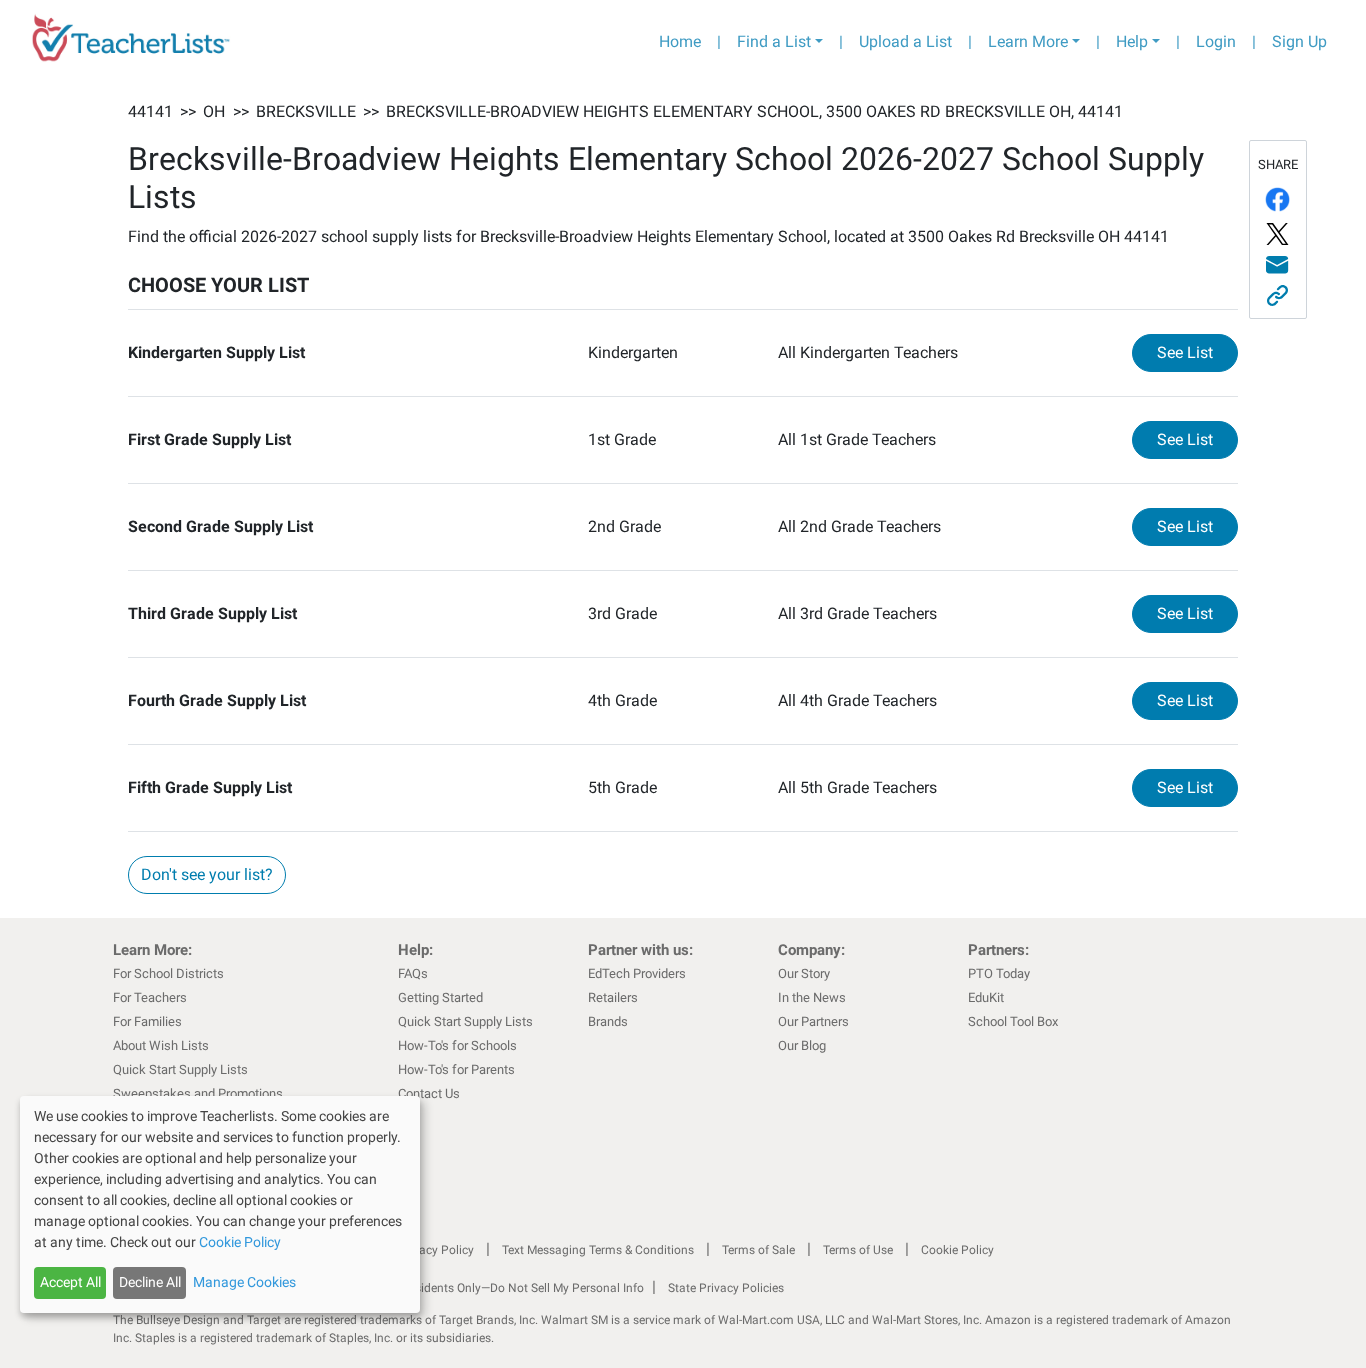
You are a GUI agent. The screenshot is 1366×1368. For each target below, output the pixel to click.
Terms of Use (858, 1250)
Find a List (774, 41)
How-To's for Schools (457, 1045)
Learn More (1028, 41)
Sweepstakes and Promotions (198, 1093)
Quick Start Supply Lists (180, 1069)
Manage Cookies (244, 1282)
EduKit (986, 997)
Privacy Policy (436, 1250)
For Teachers (150, 997)
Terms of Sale (758, 1250)
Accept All (70, 1282)
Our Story (804, 973)
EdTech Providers (637, 973)
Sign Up (1299, 41)
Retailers (613, 997)
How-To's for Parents (456, 1069)
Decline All (150, 1282)
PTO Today (999, 973)
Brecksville (306, 111)
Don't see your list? (207, 874)
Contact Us (429, 1093)
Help (1132, 41)
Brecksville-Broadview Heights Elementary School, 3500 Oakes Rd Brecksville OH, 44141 (754, 111)
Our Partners (813, 1021)
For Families (147, 1021)
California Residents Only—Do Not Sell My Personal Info (495, 1288)
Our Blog (802, 1045)
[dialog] (220, 1204)
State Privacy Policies (726, 1288)
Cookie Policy (957, 1250)
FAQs (413, 973)
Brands (608, 1021)
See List (1197, 352)
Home (680, 41)
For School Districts (168, 973)
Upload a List (905, 41)
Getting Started (440, 997)
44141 (150, 111)
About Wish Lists (161, 1045)
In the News (812, 997)
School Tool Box (1013, 1021)
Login (1216, 41)
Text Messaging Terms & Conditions (598, 1250)
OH (214, 111)
